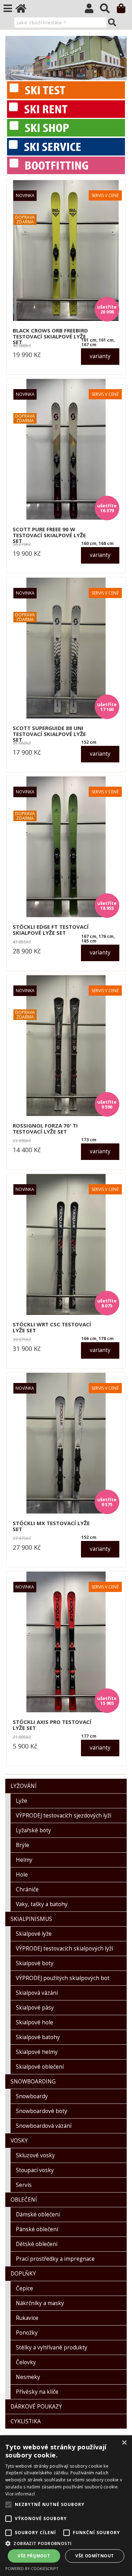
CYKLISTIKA (26, 2421)
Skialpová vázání (37, 1993)
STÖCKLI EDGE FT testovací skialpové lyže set (51, 930)
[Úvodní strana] (24, 10)
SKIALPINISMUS (31, 1919)
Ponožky (27, 2333)
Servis (24, 2185)
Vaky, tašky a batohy (42, 1904)
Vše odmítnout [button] (95, 2556)
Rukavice (27, 2318)
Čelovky (26, 2362)
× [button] (124, 2443)
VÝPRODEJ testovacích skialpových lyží (64, 1949)
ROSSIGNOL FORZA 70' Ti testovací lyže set (45, 1128)
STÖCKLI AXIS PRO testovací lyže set (52, 1725)
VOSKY (19, 2141)
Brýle (23, 1845)
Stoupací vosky (35, 2170)
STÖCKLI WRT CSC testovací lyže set (52, 1327)
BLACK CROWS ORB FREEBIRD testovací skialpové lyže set (50, 336)
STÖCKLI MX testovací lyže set (51, 1526)
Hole (22, 1875)
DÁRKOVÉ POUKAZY (36, 2407)
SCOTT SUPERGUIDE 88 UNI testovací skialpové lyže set (49, 734)
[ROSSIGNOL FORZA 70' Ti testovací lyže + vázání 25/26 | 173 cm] (66, 1046)
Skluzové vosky (35, 2155)
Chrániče (27, 1889)
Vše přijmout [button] (34, 2556)
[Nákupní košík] (124, 10)
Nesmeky (28, 2377)
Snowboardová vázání (44, 2126)
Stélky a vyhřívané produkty (52, 2347)
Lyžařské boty (33, 1830)
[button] (66, 2543)
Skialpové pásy (35, 2008)
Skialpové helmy (37, 2052)
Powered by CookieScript (32, 2568)
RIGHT (121, 58)
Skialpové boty (35, 1963)
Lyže (21, 1801)
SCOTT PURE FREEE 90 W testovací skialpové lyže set (49, 535)
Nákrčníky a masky (40, 2303)
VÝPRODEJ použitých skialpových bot (63, 1978)
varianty (100, 356)
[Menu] (8, 8)
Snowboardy (32, 2096)
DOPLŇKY (23, 2274)
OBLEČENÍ (24, 2200)
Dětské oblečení (37, 2244)
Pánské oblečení (37, 2229)
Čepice (24, 2288)
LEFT (11, 58)
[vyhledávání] (108, 10)
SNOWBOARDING (33, 2082)
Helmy (24, 1860)
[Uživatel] (92, 10)
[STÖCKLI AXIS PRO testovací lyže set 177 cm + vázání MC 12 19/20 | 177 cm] (66, 1642)
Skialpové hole (34, 2022)
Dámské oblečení (38, 2215)
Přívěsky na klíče (37, 2392)
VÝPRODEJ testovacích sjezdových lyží (64, 1816)
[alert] (66, 2506)
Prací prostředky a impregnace (55, 2259)
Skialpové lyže (34, 1934)
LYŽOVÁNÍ (24, 1786)
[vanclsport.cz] (49, 172)
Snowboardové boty (42, 2111)
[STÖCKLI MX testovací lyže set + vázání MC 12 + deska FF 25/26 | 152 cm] (66, 1443)
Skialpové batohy (38, 2037)
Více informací (20, 2494)
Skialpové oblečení (40, 2067)
